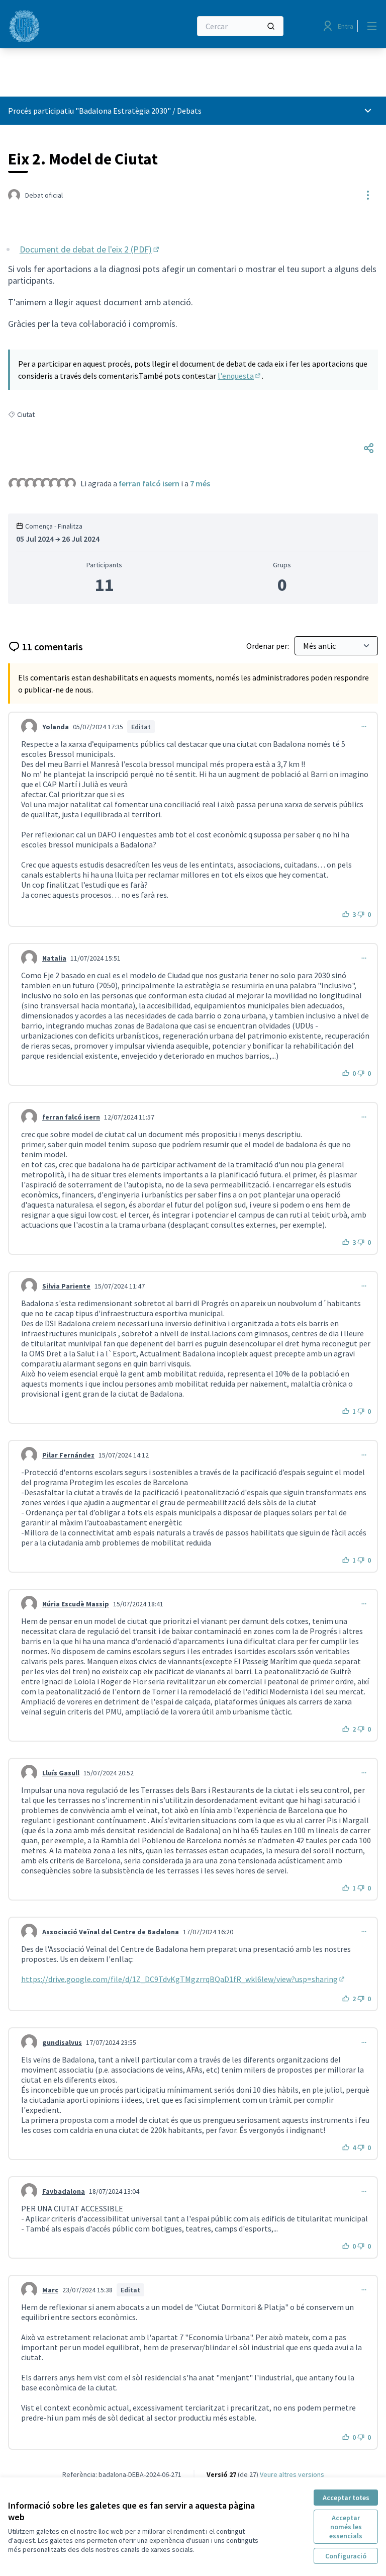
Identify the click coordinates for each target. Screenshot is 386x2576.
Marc (50, 2290)
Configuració (346, 2556)
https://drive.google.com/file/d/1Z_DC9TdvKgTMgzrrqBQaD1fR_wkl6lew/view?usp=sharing (183, 1979)
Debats (189, 111)
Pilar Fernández (68, 1455)
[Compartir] (369, 448)
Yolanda (56, 727)
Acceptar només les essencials (346, 2527)
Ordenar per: (268, 646)
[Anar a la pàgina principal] (75, 26)
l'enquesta (240, 376)
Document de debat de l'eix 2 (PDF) (90, 249)
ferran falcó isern (149, 483)
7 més (200, 483)
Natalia (54, 958)
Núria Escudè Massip (76, 1604)
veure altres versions (292, 2474)
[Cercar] (271, 26)
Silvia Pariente (66, 1286)
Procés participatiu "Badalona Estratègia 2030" (89, 111)
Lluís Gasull (61, 1773)
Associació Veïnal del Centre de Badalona (111, 1932)
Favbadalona (64, 2191)
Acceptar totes (346, 2498)
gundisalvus (62, 2042)
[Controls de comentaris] (364, 727)
